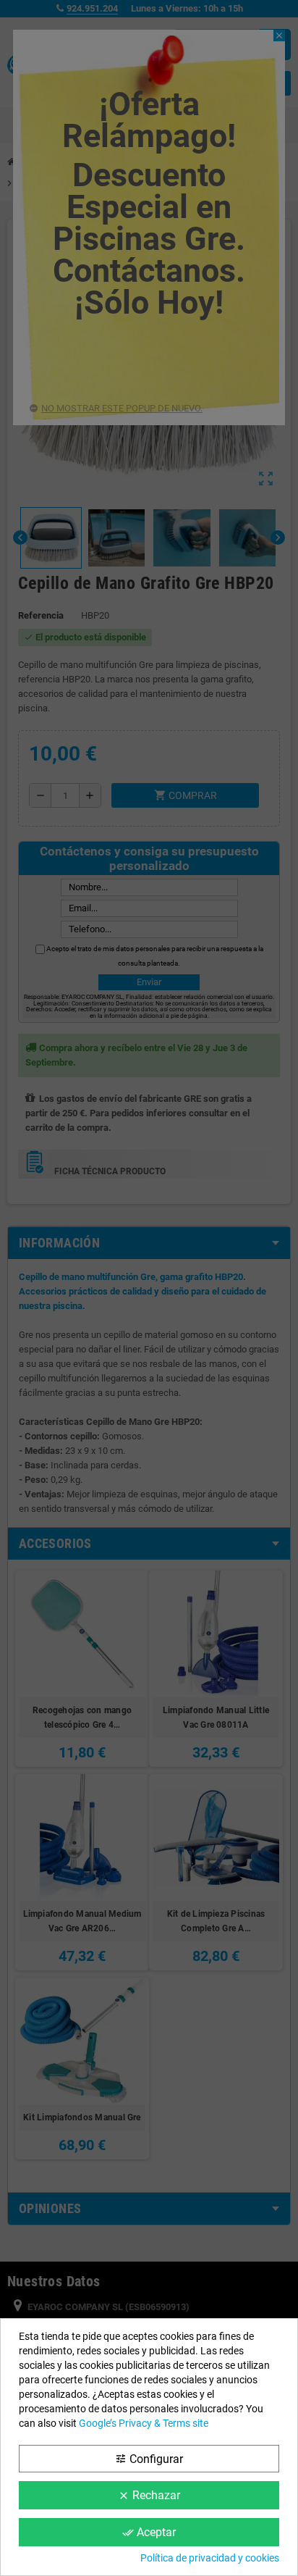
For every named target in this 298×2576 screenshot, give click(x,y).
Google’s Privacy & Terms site (144, 2423)
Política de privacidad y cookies (210, 2558)
